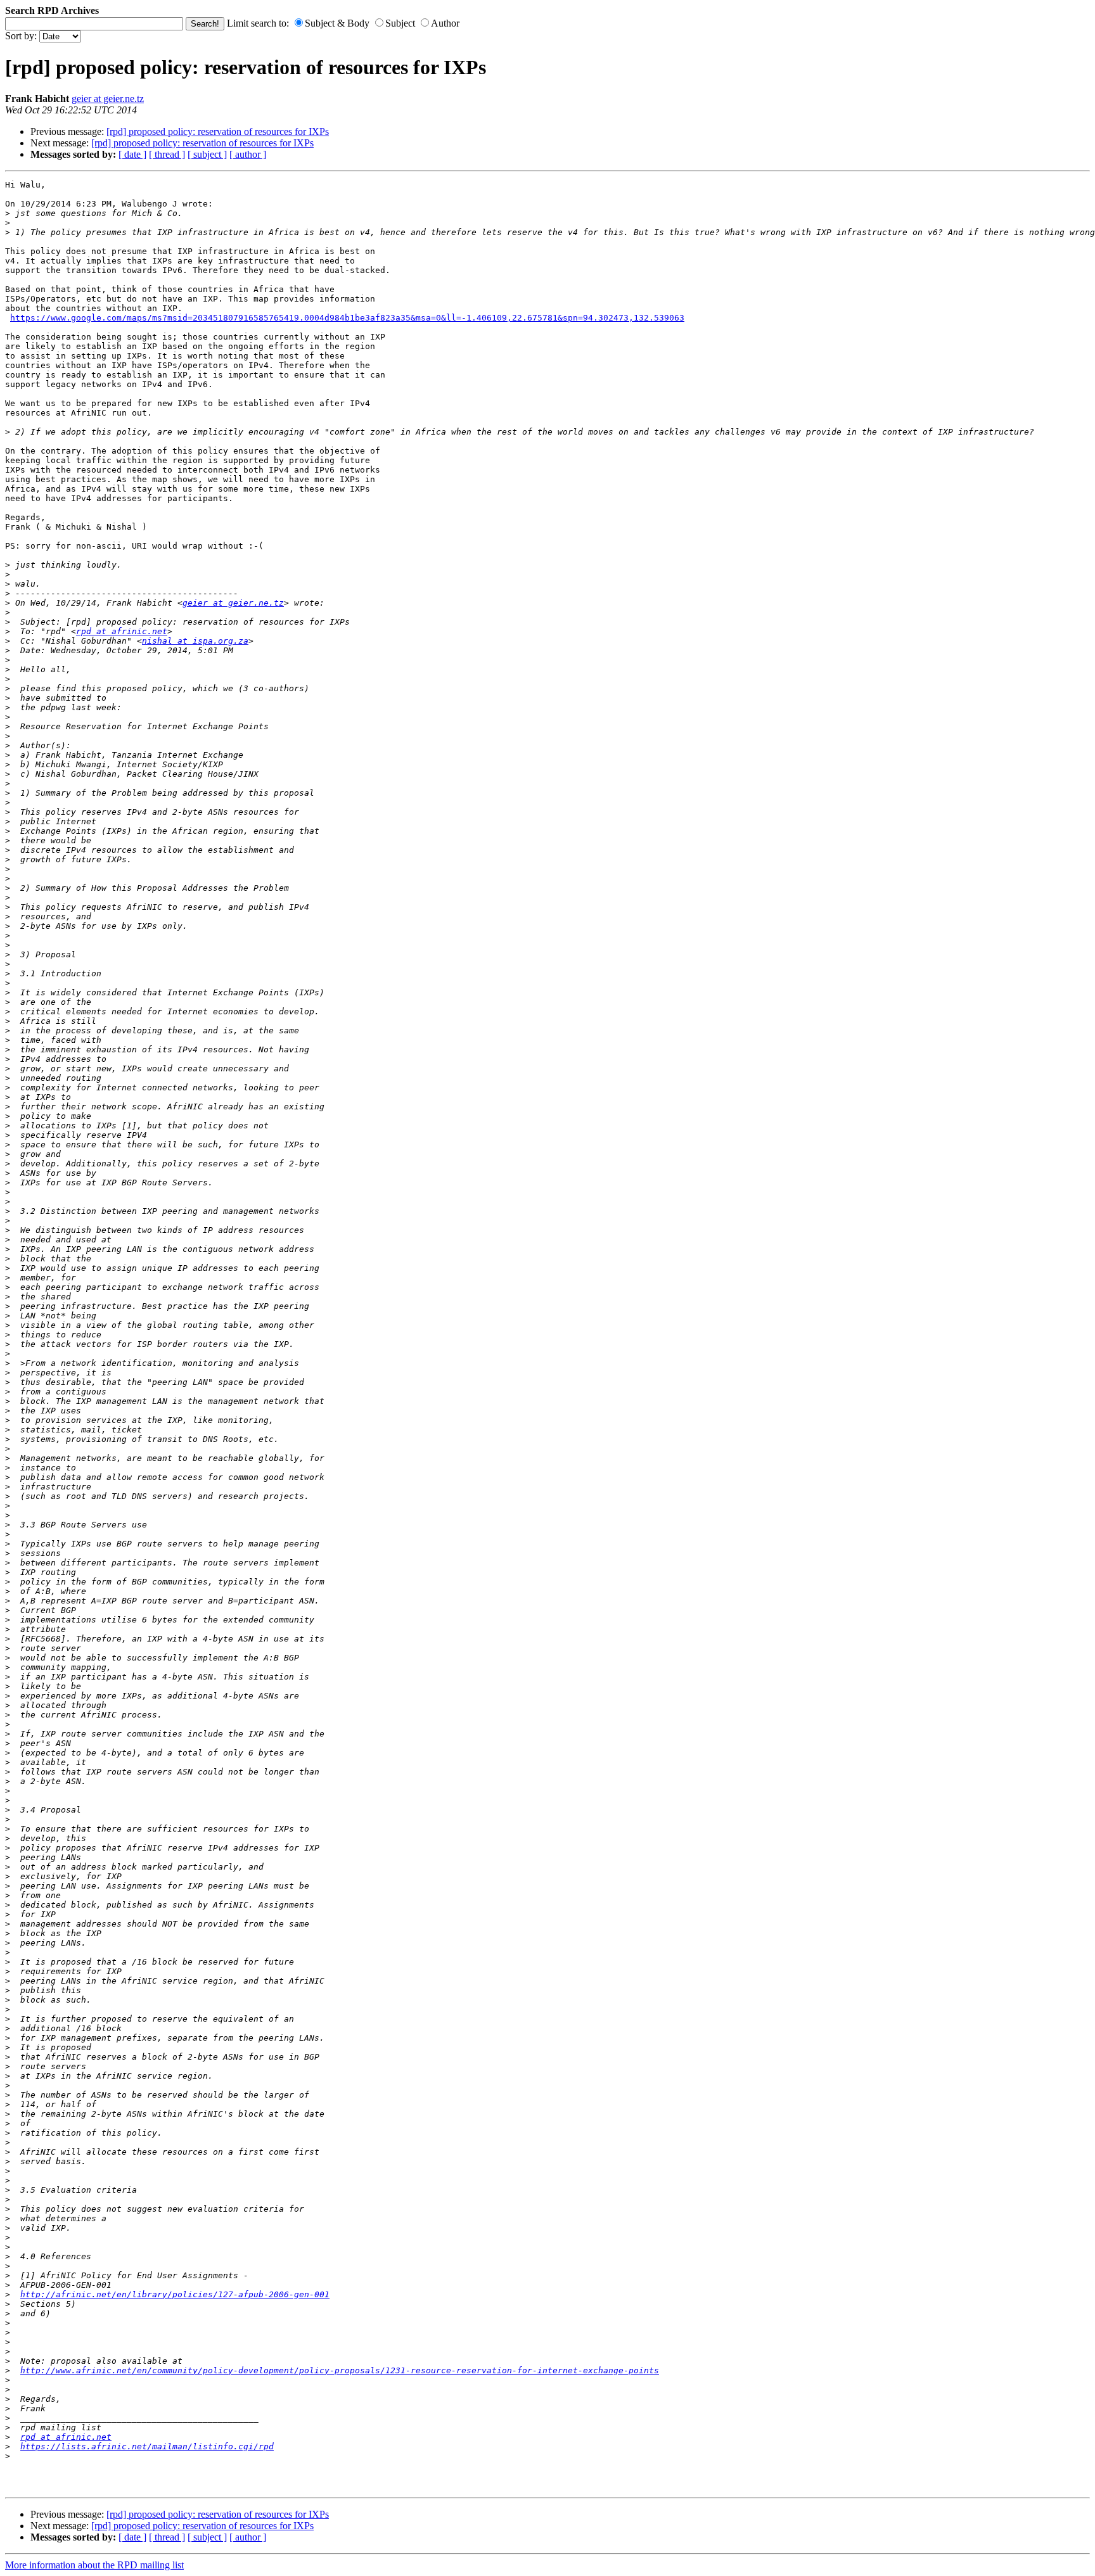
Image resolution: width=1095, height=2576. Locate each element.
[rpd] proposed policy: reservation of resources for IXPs (218, 131)
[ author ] (248, 154)
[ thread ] (167, 154)
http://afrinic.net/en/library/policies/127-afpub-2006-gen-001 (175, 2294)
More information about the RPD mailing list (94, 2565)
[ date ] (132, 154)
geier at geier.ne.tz (108, 99)
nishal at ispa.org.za (195, 641)
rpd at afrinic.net (122, 631)
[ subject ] (207, 154)
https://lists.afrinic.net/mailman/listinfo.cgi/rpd (147, 2446)
